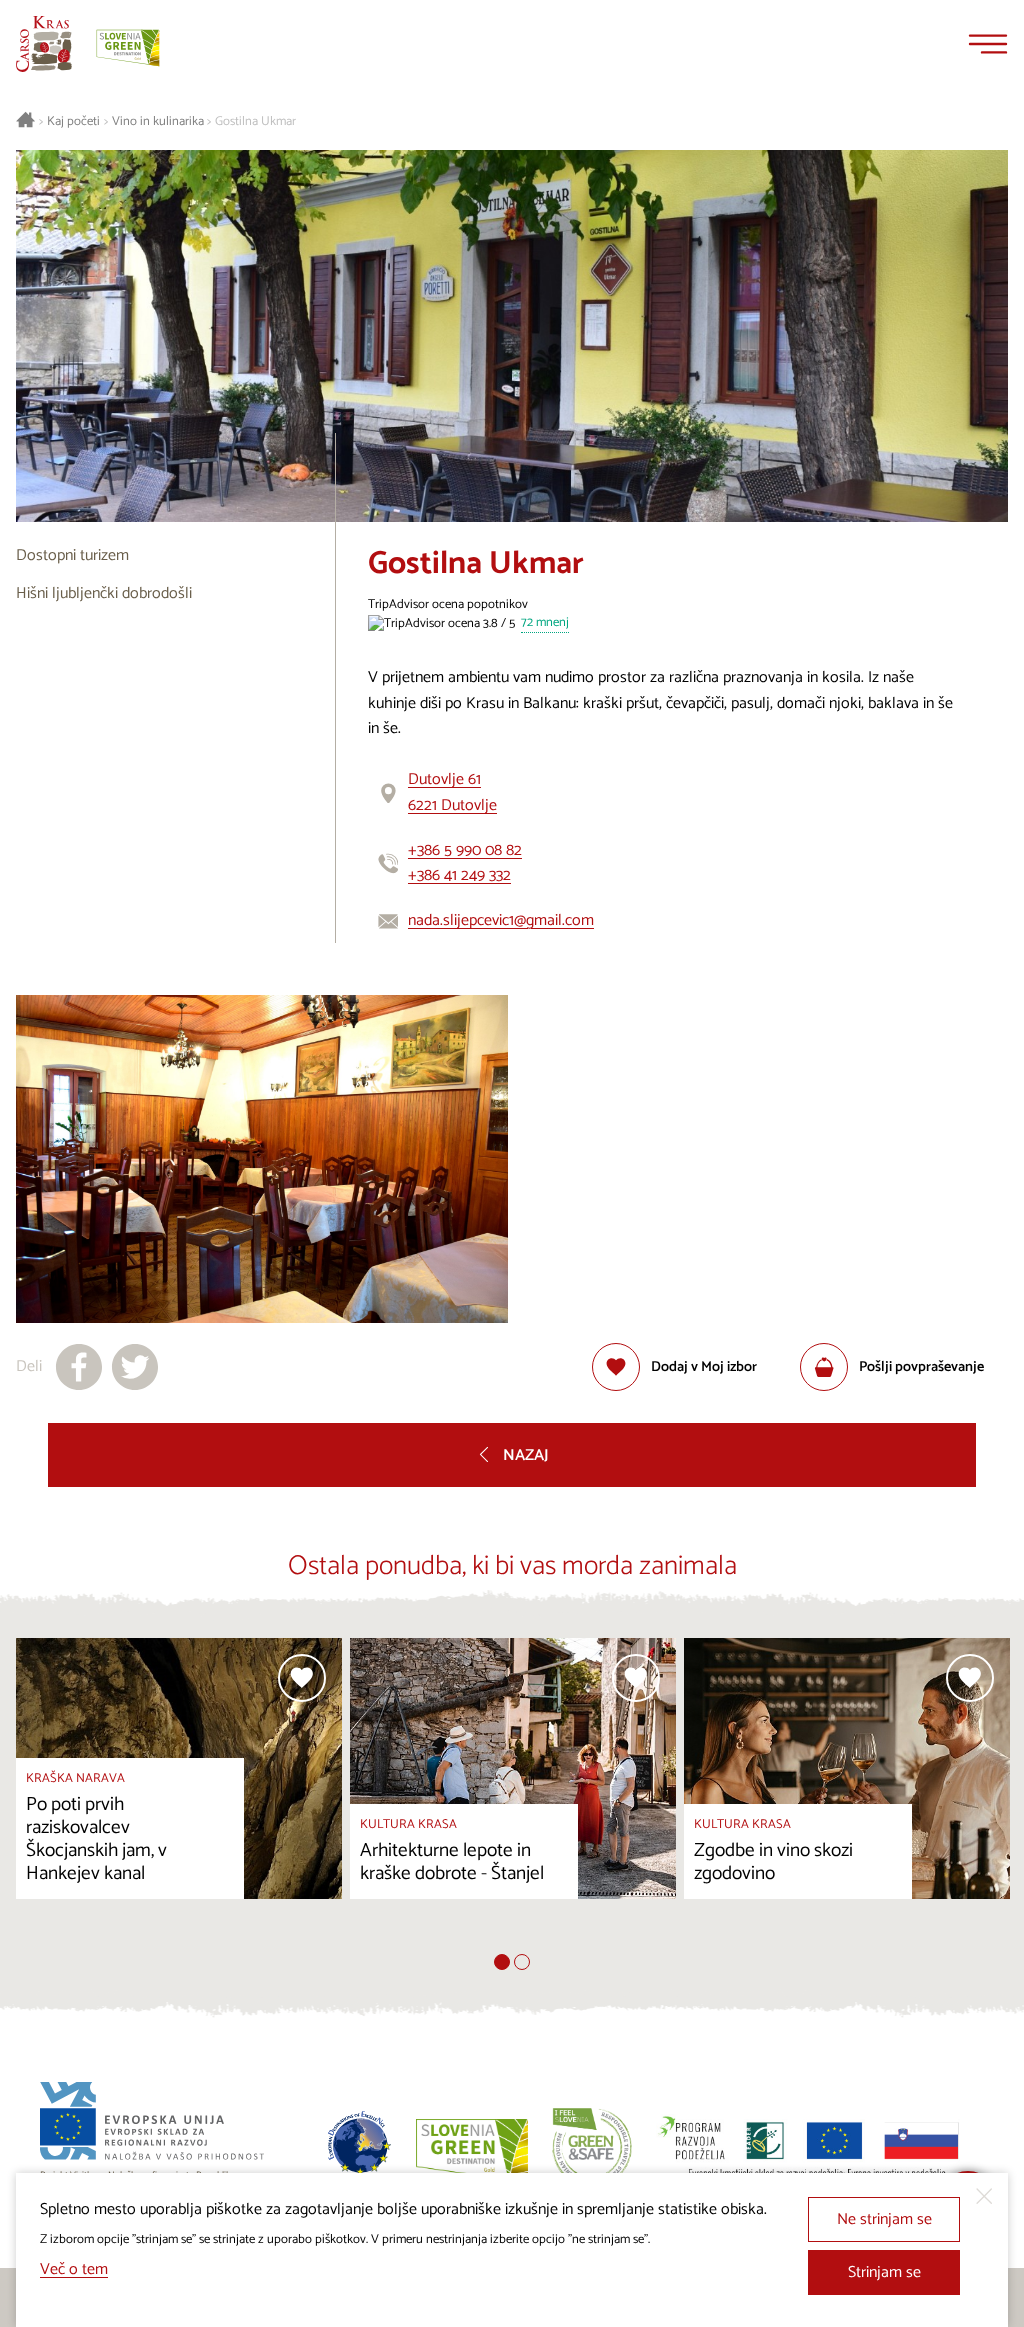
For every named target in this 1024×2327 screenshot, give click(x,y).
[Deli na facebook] (79, 1367)
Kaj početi (73, 122)
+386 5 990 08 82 (465, 850)
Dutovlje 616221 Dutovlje (452, 792)
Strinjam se (884, 2272)
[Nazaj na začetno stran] (44, 44)
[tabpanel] (179, 1796)
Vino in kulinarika (158, 122)
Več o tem (74, 2269)
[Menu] (988, 44)
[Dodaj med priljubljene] (302, 1678)
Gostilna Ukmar (255, 122)
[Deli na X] (135, 1367)
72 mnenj (545, 623)
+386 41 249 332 (459, 875)
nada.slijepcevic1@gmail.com (501, 920)
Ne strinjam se (884, 2219)
